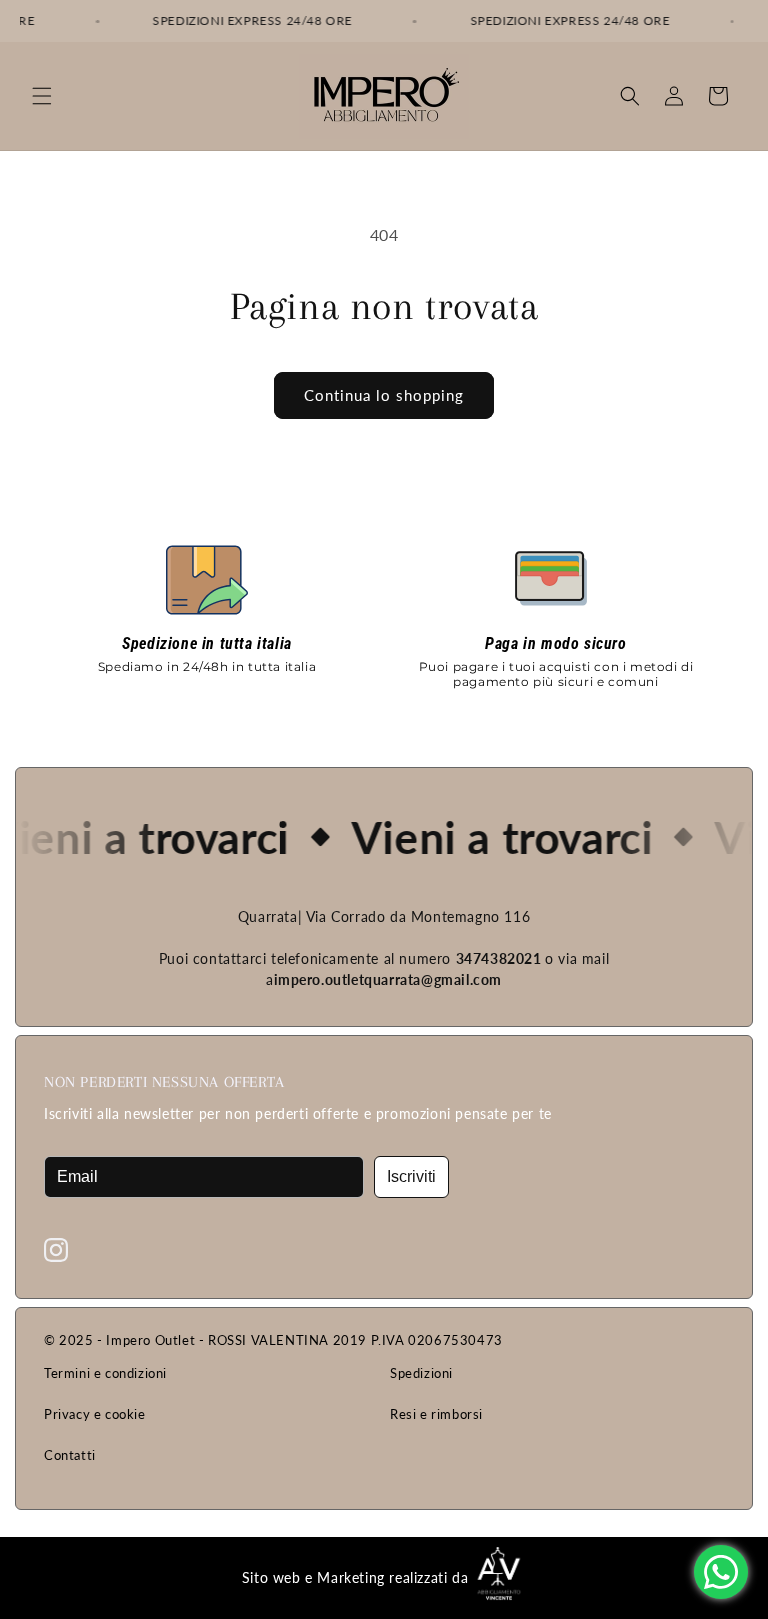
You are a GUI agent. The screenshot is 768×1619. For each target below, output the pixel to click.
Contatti (70, 1455)
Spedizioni (421, 1373)
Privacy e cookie (95, 1414)
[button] (42, 96)
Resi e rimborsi (436, 1414)
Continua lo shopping (384, 395)
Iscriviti (411, 1176)
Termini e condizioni (105, 1373)
